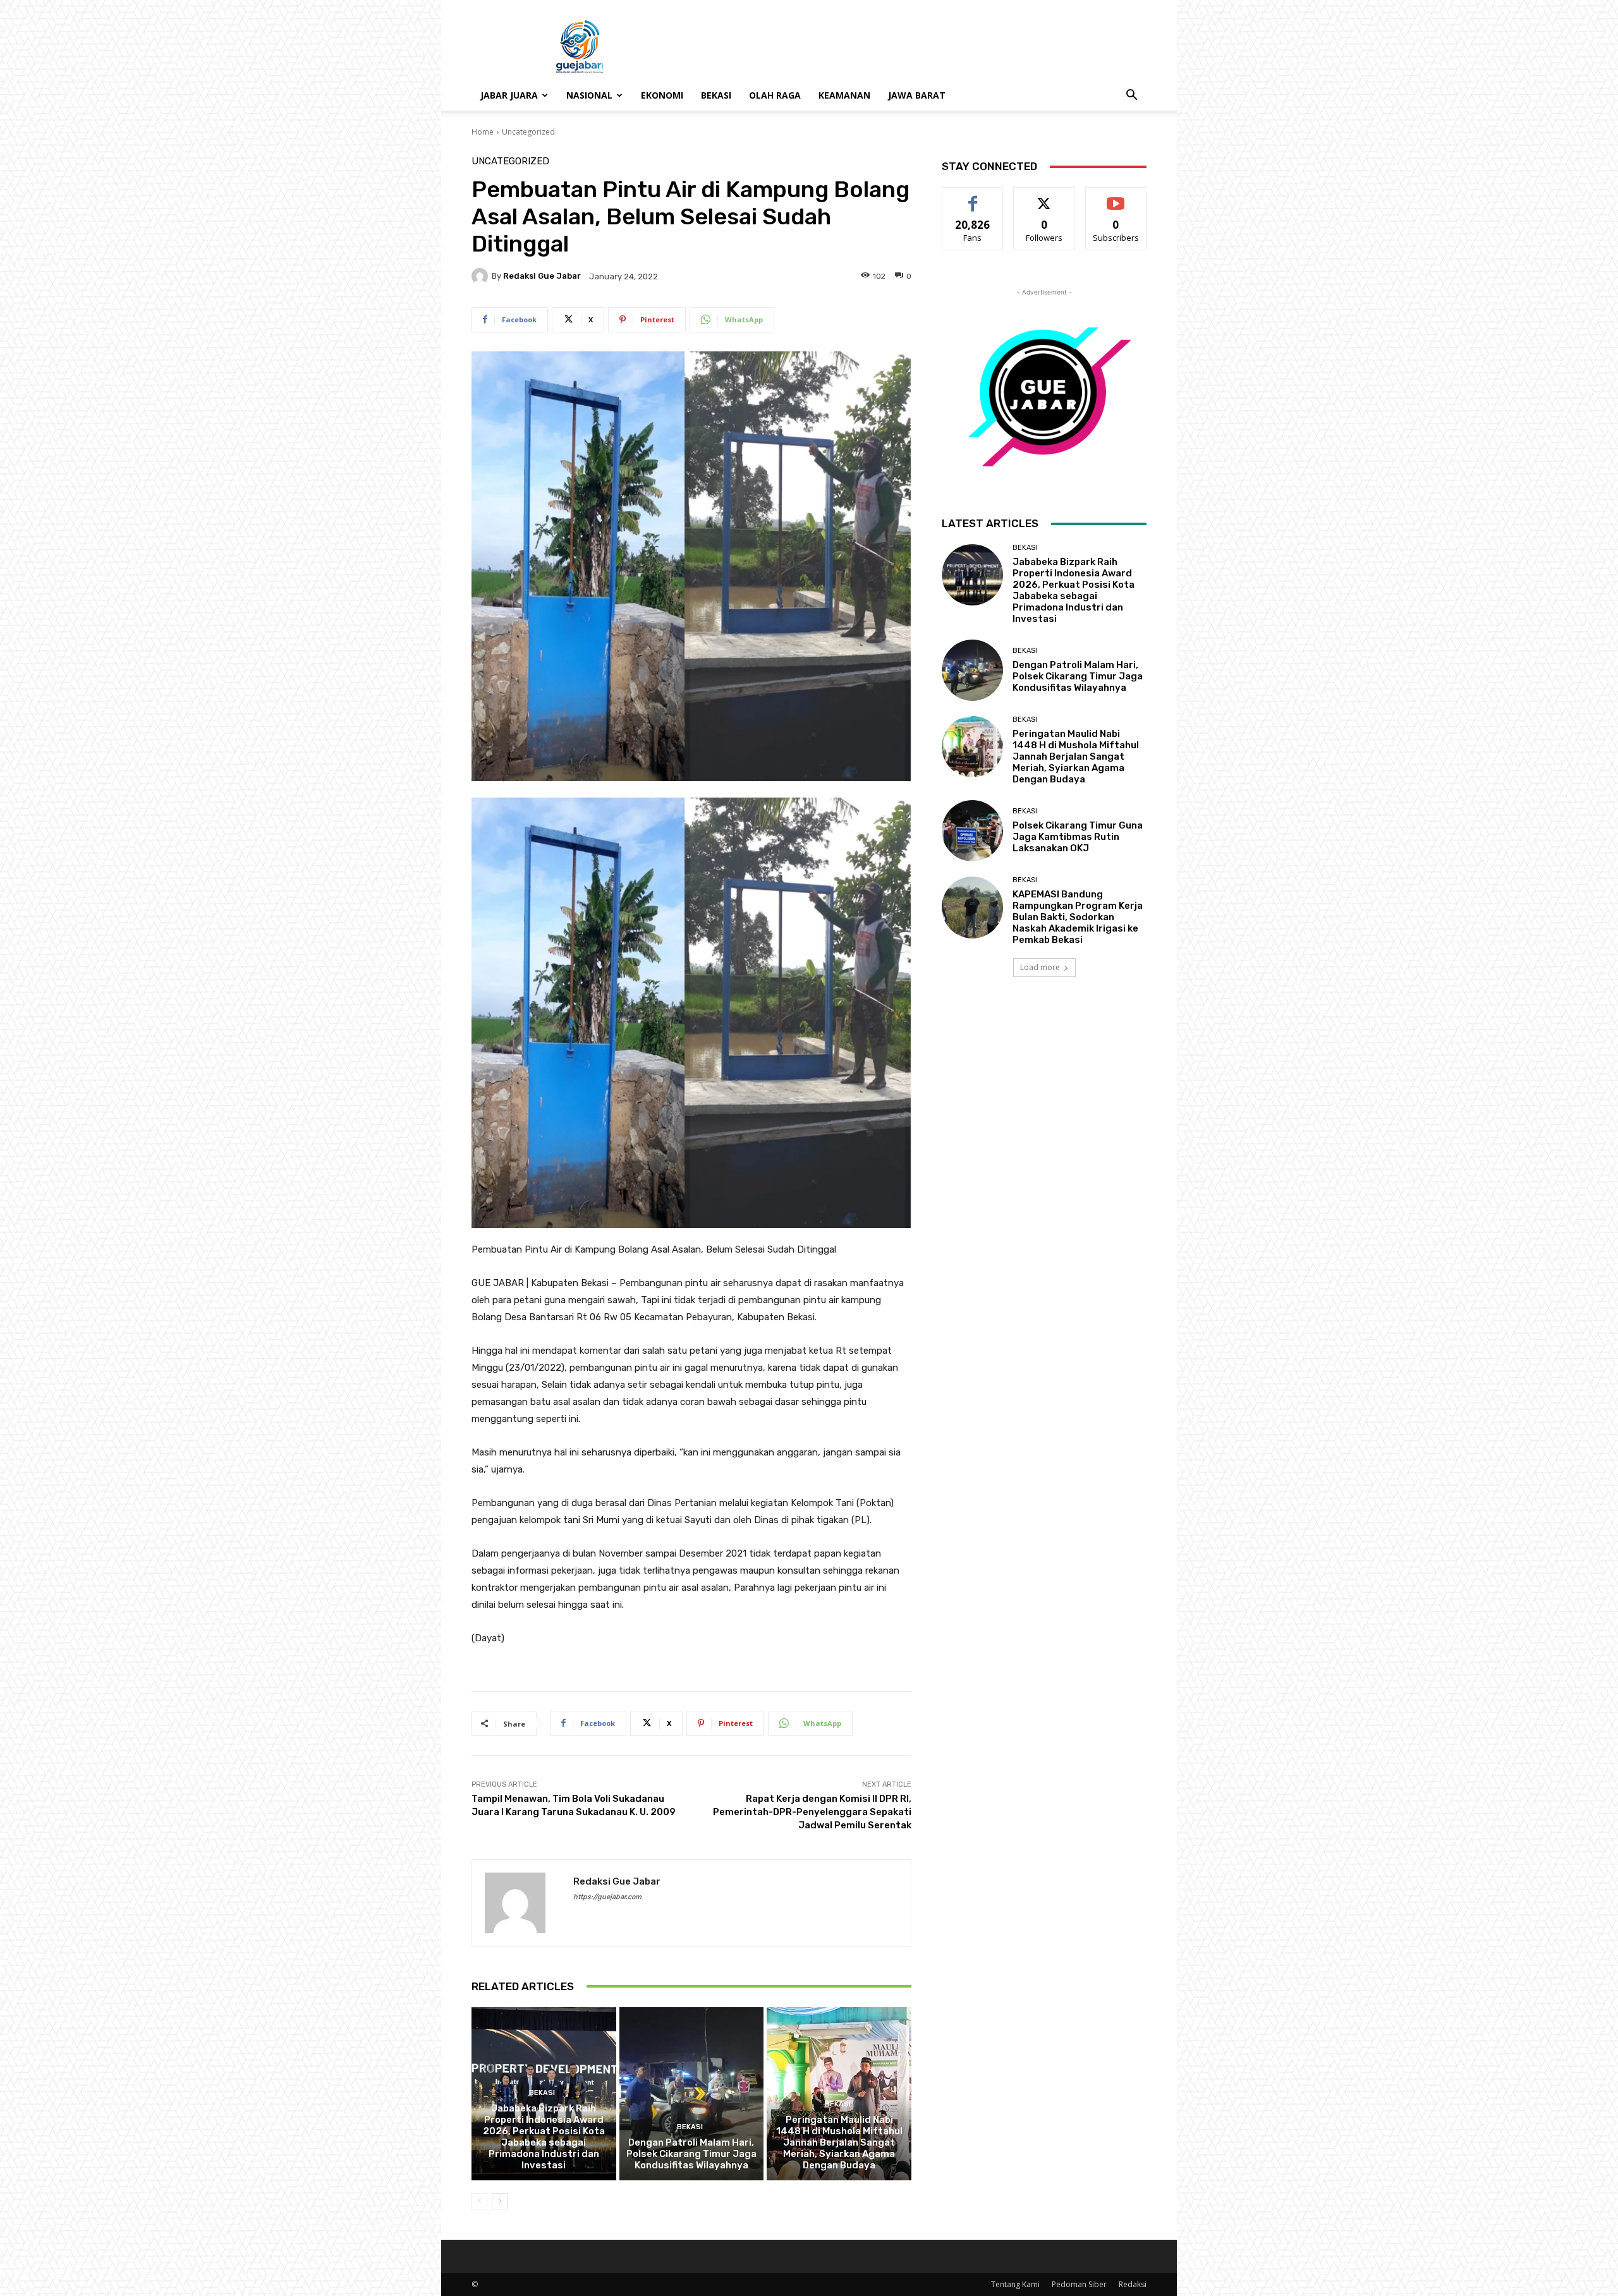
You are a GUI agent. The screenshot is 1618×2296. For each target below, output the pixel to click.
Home (483, 132)
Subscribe (1116, 197)
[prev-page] (479, 2201)
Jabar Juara (509, 95)
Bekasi (716, 95)
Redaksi (1133, 2284)
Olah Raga (775, 95)
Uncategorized (528, 132)
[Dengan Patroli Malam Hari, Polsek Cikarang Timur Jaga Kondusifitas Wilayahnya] (692, 2094)
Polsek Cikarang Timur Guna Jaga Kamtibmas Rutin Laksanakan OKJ (1078, 837)
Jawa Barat (917, 95)
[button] (1131, 96)
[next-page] (500, 2201)
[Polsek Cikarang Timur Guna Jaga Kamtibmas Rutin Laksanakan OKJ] (972, 831)
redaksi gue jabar (542, 276)
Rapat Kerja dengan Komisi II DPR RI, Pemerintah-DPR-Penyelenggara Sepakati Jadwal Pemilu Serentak (812, 1812)
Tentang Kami (1015, 2284)
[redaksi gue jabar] (482, 276)
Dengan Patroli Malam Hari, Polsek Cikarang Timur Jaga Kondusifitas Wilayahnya (691, 2154)
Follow (1044, 197)
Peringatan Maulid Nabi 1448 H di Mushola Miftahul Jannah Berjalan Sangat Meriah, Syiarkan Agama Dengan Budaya (839, 2142)
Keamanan (844, 95)
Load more (1040, 967)
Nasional (589, 95)
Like (973, 197)
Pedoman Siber (1079, 2284)
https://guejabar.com (607, 1897)
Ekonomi (662, 95)
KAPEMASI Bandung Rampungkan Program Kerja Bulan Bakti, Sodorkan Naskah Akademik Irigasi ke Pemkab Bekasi (1078, 917)
